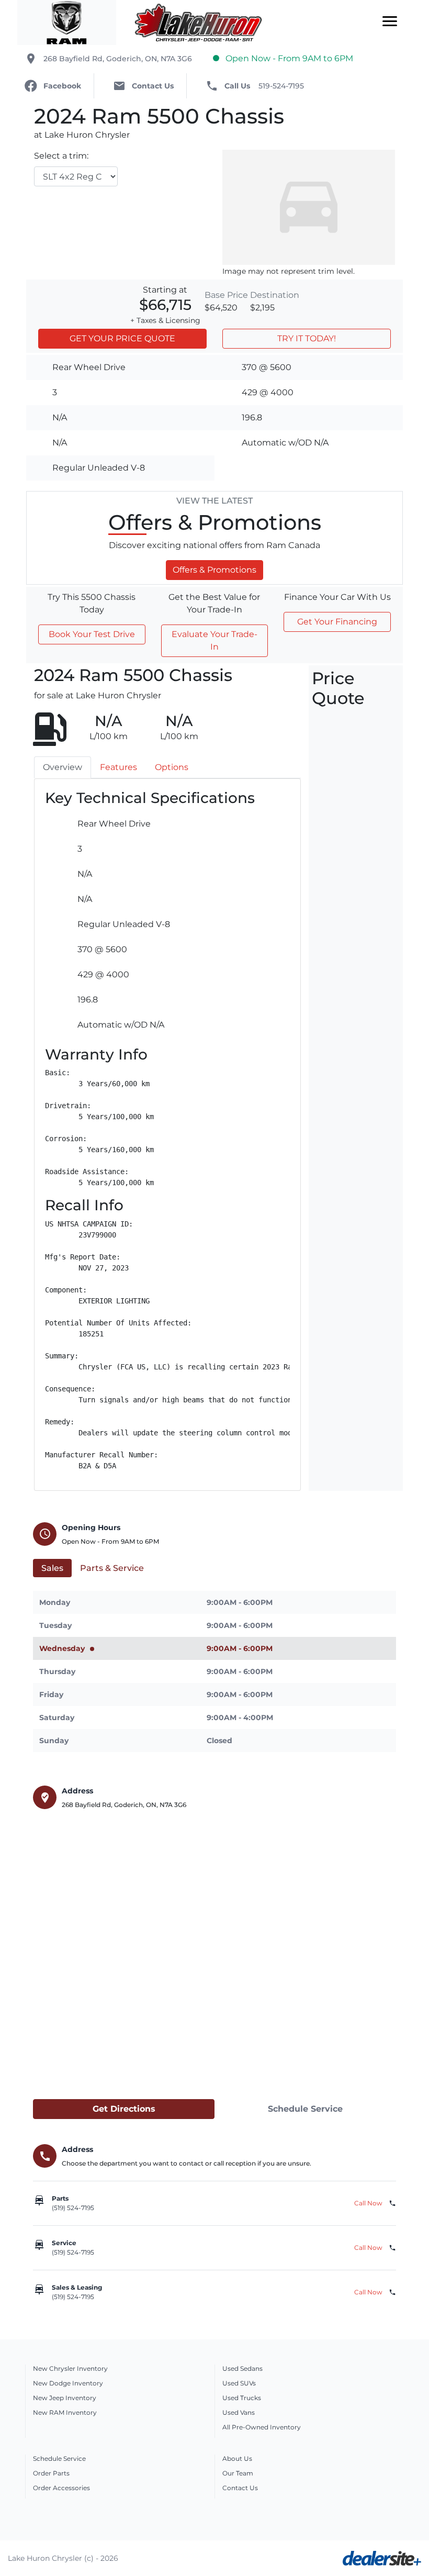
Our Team (238, 2473)
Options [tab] (172, 767)
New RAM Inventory (65, 2412)
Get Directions (124, 2109)
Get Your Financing (337, 622)
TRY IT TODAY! (307, 338)
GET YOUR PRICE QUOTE (122, 338)
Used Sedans (242, 2368)
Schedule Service (305, 2109)
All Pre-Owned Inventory (262, 2427)
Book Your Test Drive (92, 634)
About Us (237, 2458)
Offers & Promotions (214, 570)
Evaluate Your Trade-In (214, 640)
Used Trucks (242, 2398)
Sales (52, 1568)
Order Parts (51, 2473)
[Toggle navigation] (390, 23)
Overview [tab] (63, 767)
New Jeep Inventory (65, 2398)
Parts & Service (112, 1568)
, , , (118, 59)
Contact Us (240, 2488)
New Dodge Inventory (68, 2383)
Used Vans (239, 2412)
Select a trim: (61, 156)
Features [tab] (118, 767)
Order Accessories (61, 2488)
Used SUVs (239, 2383)
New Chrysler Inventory (70, 2368)
